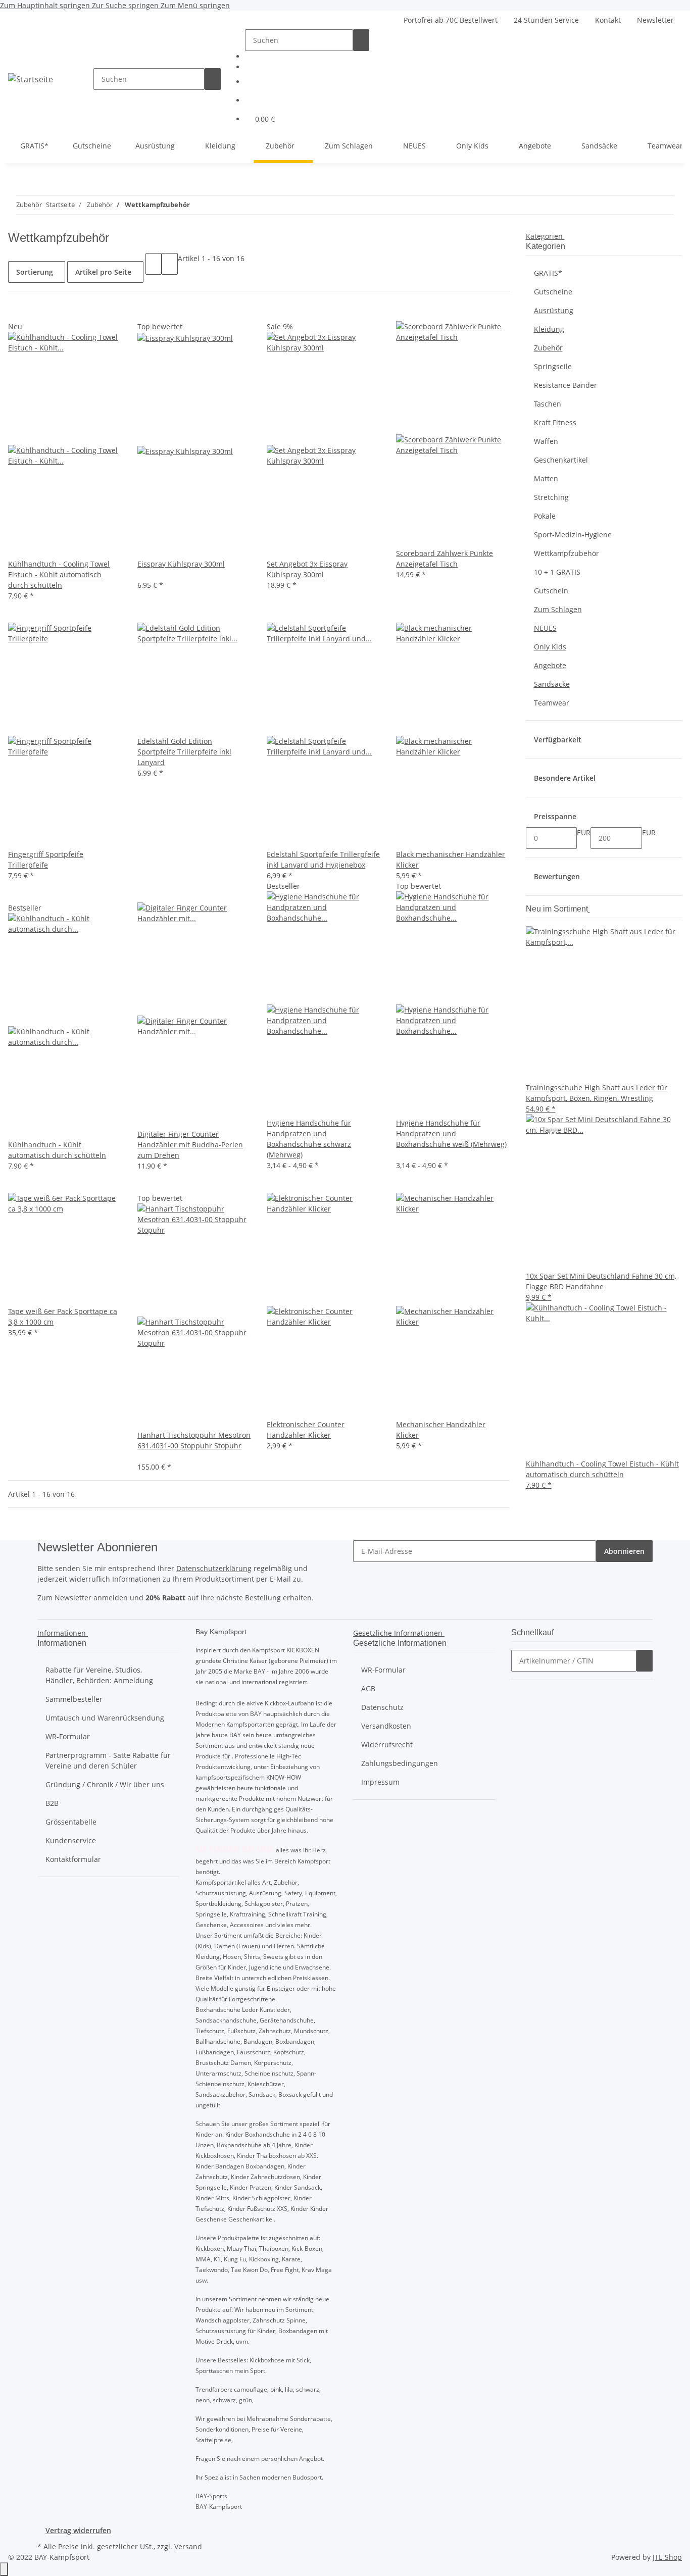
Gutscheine (553, 292)
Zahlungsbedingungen (400, 1763)
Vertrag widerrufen (78, 2530)
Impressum (380, 1782)
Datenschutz (382, 1707)
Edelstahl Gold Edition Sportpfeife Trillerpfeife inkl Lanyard (184, 752)
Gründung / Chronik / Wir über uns (105, 1784)
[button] (311, 82)
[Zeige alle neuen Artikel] (589, 909)
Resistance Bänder (565, 385)
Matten (546, 478)
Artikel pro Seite (103, 272)
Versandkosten (386, 1726)
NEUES (545, 628)
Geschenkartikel (561, 460)
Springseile (553, 366)
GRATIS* (548, 273)
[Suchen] (213, 79)
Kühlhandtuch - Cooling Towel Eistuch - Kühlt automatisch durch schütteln (59, 574)
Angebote (550, 665)
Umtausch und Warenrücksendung (105, 1718)
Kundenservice (71, 1840)
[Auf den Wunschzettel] (32, 310)
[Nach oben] (4, 2569)
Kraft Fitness (555, 422)
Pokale (545, 516)
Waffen (546, 441)
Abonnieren (624, 1551)
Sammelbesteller (74, 1699)
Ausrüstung (554, 310)
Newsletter (655, 20)
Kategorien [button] (545, 236)
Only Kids (550, 647)
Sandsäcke (552, 684)
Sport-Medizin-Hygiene (573, 535)
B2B (52, 1803)
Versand (188, 2546)
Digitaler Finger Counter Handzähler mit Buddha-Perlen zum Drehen (190, 1145)
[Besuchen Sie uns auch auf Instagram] (311, 66)
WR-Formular (68, 1736)
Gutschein (551, 591)
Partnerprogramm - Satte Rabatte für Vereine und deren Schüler (108, 1760)
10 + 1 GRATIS (557, 572)
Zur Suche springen (126, 5)
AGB (368, 1688)
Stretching (551, 497)
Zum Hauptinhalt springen (46, 5)
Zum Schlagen (558, 609)
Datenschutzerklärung (214, 1568)
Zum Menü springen (195, 5)
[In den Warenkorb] (645, 1661)
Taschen (548, 404)
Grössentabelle (71, 1822)
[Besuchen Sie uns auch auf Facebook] (311, 55)
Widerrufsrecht (387, 1745)
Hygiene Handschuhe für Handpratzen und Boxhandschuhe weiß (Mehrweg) (451, 1133)
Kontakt (608, 20)
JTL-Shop (667, 2557)
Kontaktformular (73, 1859)
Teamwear (552, 703)
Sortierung (35, 272)
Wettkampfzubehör (566, 553)
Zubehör (548, 348)
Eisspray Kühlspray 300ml (181, 564)
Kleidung (549, 329)
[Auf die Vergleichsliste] (16, 310)
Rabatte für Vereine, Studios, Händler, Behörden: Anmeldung (99, 1675)
